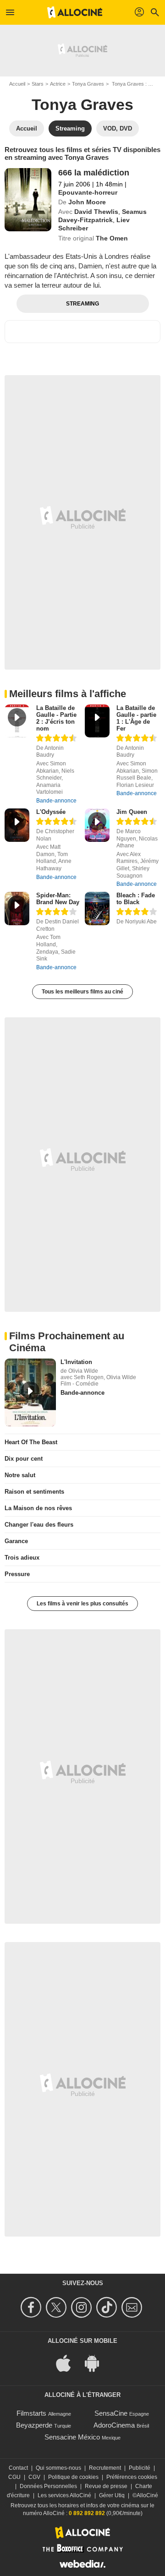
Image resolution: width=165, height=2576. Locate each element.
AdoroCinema (114, 2425)
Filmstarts (31, 2413)
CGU (14, 2477)
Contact (18, 2468)
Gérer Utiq (112, 2495)
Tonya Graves (88, 84)
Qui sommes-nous (58, 2468)
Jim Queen (132, 812)
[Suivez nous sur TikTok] (108, 2307)
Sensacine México (72, 2437)
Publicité (140, 2468)
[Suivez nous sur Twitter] (58, 2307)
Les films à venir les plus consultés (82, 1604)
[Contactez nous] (133, 2307)
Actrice (58, 84)
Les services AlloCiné (64, 2495)
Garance (16, 1541)
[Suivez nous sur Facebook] (32, 2307)
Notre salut (20, 1475)
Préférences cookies (132, 2477)
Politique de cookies (73, 2477)
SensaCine (111, 2413)
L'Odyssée (51, 812)
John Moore (87, 202)
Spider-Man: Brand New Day (58, 899)
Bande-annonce (56, 801)
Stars (38, 84)
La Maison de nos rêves (38, 1508)
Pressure (17, 1574)
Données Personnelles (48, 2486)
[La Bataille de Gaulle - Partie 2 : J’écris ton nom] (17, 721)
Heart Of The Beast (31, 1442)
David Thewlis (96, 212)
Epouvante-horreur (88, 192)
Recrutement (105, 2468)
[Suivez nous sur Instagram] (83, 2307)
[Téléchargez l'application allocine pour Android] (97, 2363)
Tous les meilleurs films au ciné (82, 992)
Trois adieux (22, 1558)
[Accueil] (75, 12)
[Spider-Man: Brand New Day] (17, 909)
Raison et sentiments (34, 1492)
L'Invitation (76, 1362)
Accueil (17, 84)
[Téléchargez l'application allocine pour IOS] (68, 2363)
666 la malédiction (94, 173)
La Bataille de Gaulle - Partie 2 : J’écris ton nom (56, 718)
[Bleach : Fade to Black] (97, 909)
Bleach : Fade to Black (136, 899)
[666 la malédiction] (28, 200)
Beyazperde (34, 2425)
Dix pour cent (24, 1459)
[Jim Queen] (97, 825)
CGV (34, 2477)
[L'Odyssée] (17, 825)
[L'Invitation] (30, 1393)
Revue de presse (106, 2486)
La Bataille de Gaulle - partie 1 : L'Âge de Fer (136, 718)
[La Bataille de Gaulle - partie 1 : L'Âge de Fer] (97, 721)
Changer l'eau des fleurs (39, 1525)
